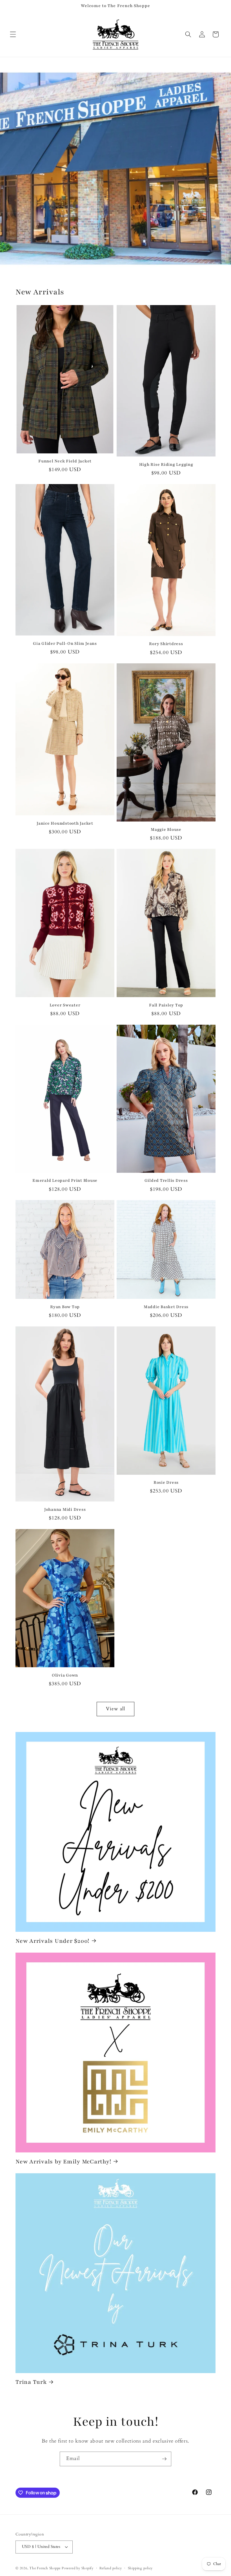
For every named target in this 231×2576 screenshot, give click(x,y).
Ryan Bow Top (65, 1307)
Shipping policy (140, 2568)
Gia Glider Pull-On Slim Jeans (65, 644)
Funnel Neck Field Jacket (65, 461)
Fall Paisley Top (166, 1005)
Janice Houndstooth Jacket (65, 823)
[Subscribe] (164, 2459)
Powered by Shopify (78, 2568)
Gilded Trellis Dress (166, 1180)
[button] (13, 34)
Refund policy (111, 2568)
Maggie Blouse (166, 830)
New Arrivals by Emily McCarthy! (63, 2162)
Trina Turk (31, 2382)
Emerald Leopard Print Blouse (65, 1180)
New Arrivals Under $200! (52, 1941)
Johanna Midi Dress (65, 1509)
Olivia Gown (65, 1675)
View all (116, 1709)
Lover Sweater (65, 1005)
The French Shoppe (45, 2568)
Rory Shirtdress (166, 644)
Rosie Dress (166, 1482)
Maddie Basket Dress (166, 1307)
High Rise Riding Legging (166, 465)
